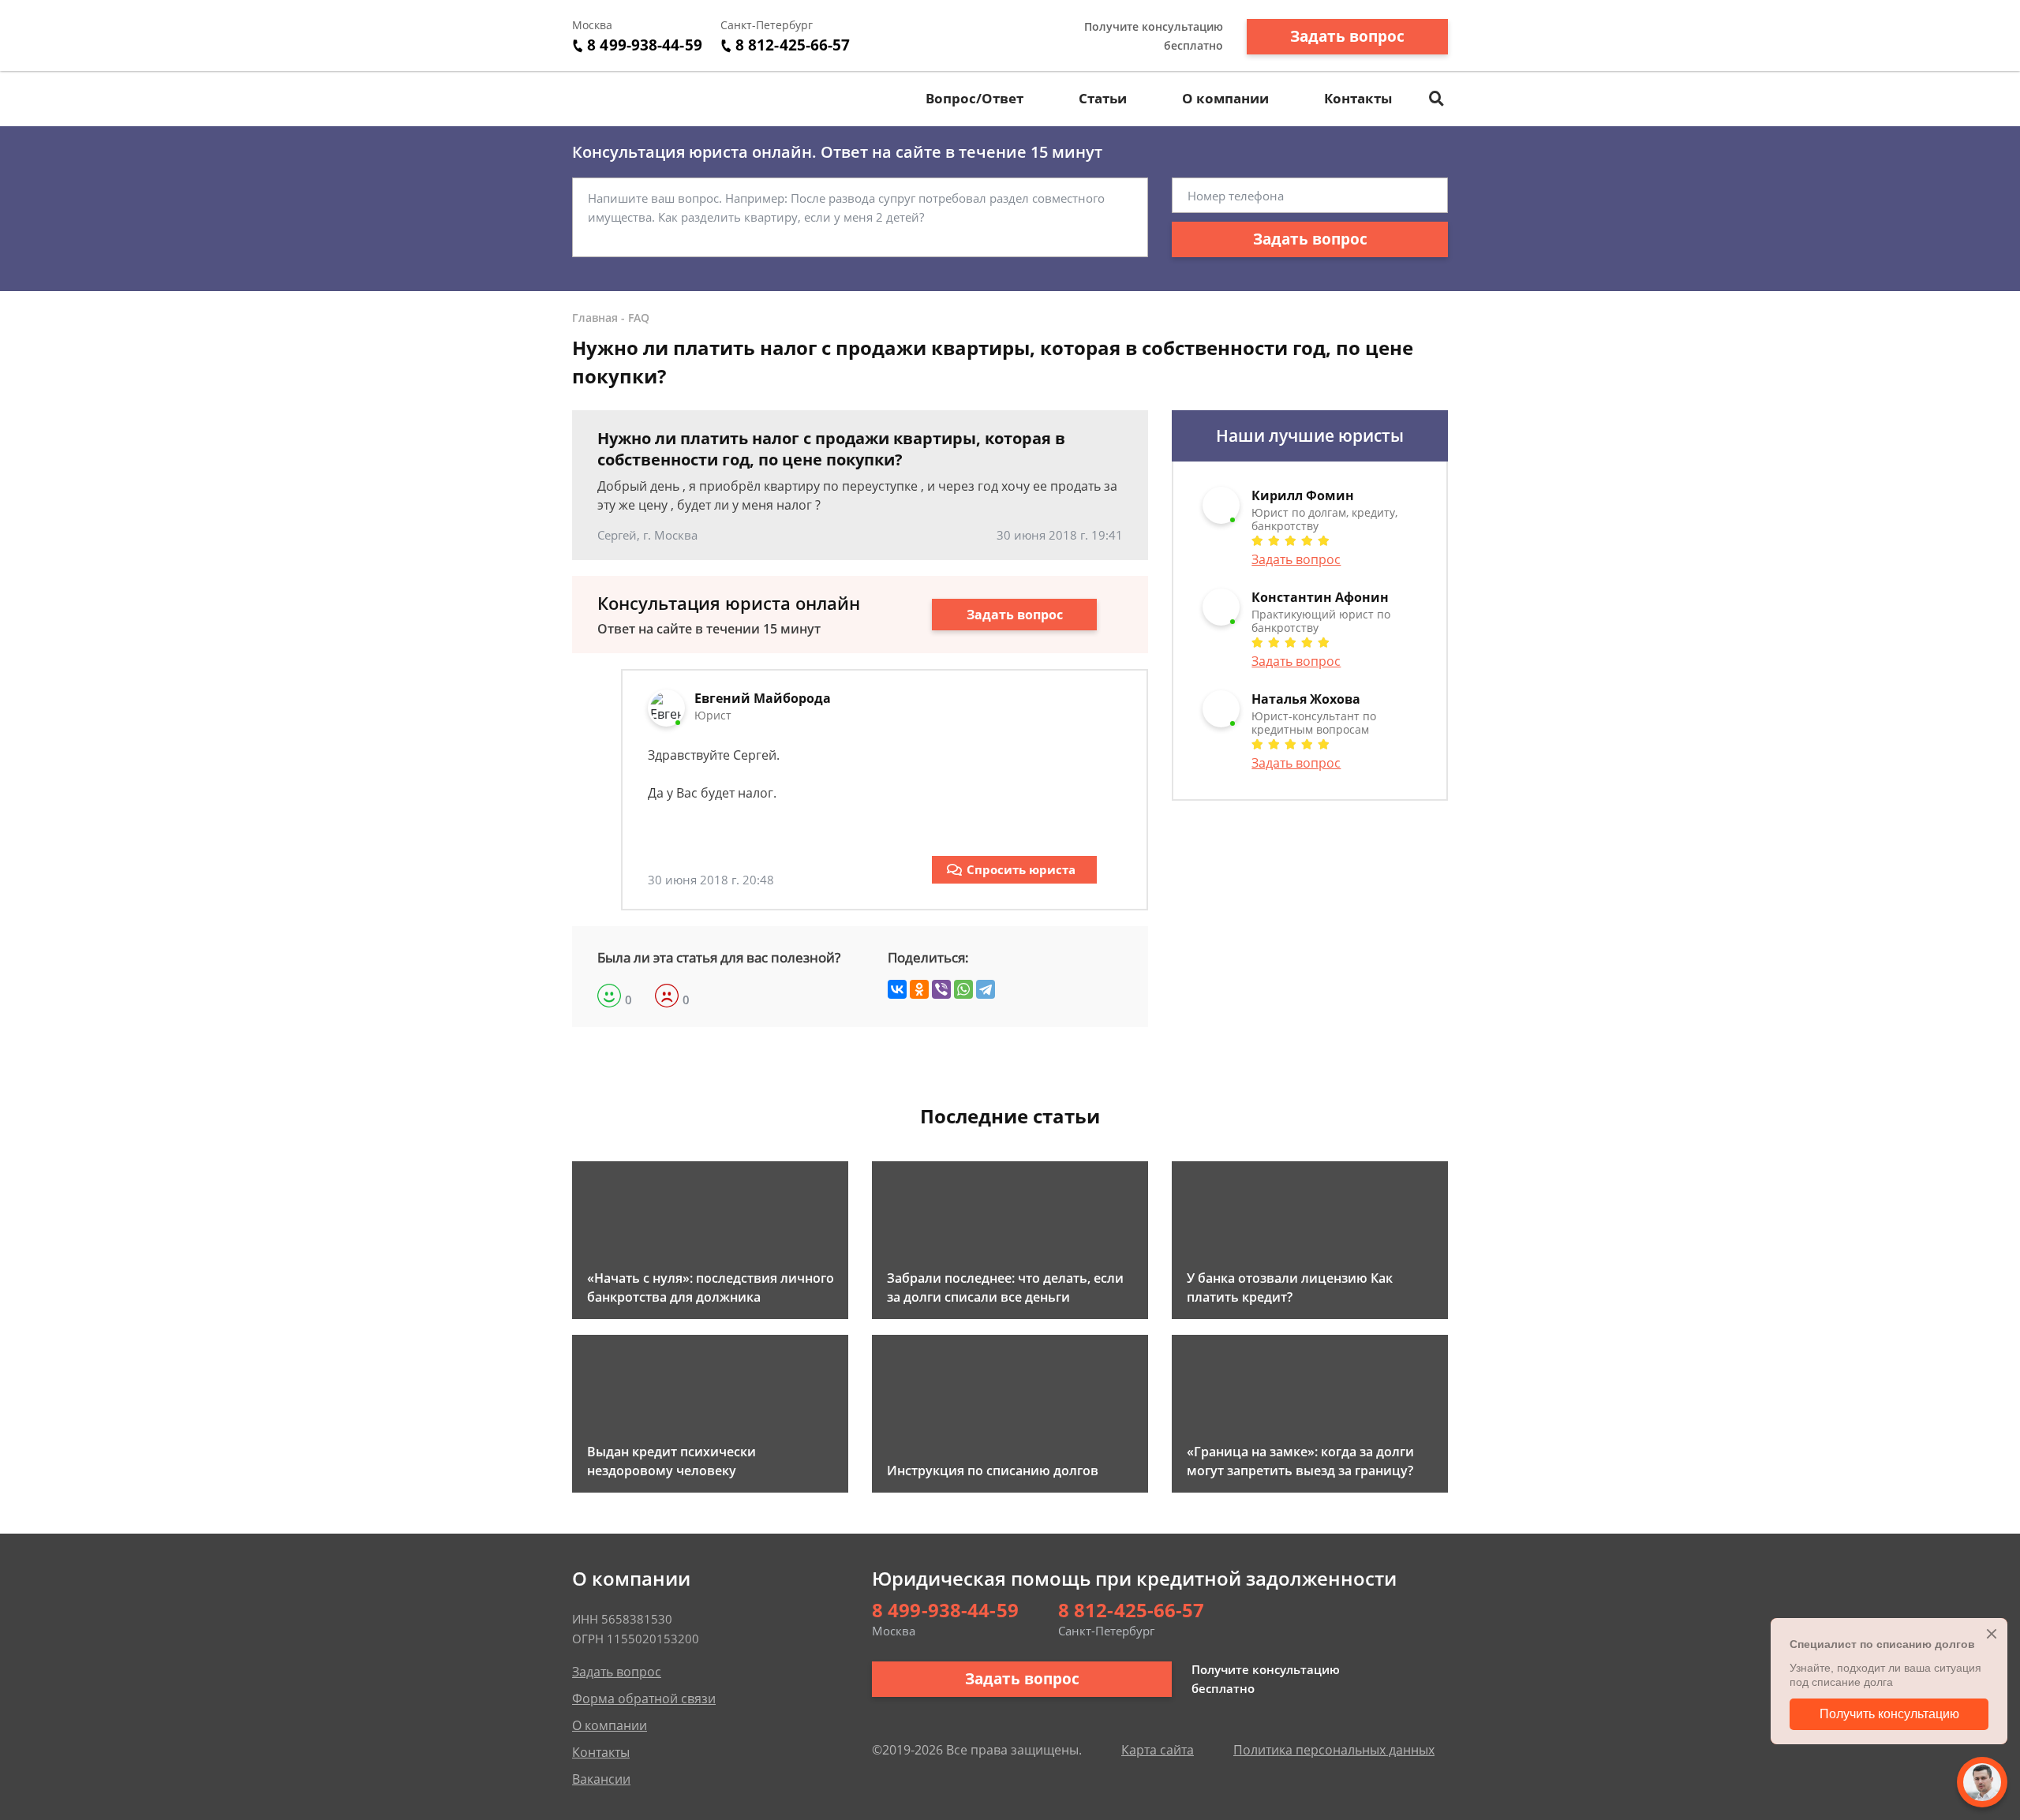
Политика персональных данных (1334, 1750)
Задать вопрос (1347, 36)
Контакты (1358, 98)
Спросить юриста (1021, 869)
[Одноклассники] (919, 989)
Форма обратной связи (644, 1699)
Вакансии (601, 1779)
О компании (1225, 98)
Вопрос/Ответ (974, 98)
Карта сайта (1158, 1750)
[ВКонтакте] (897, 989)
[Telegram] (986, 989)
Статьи (1103, 98)
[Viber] (941, 989)
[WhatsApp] (963, 989)
